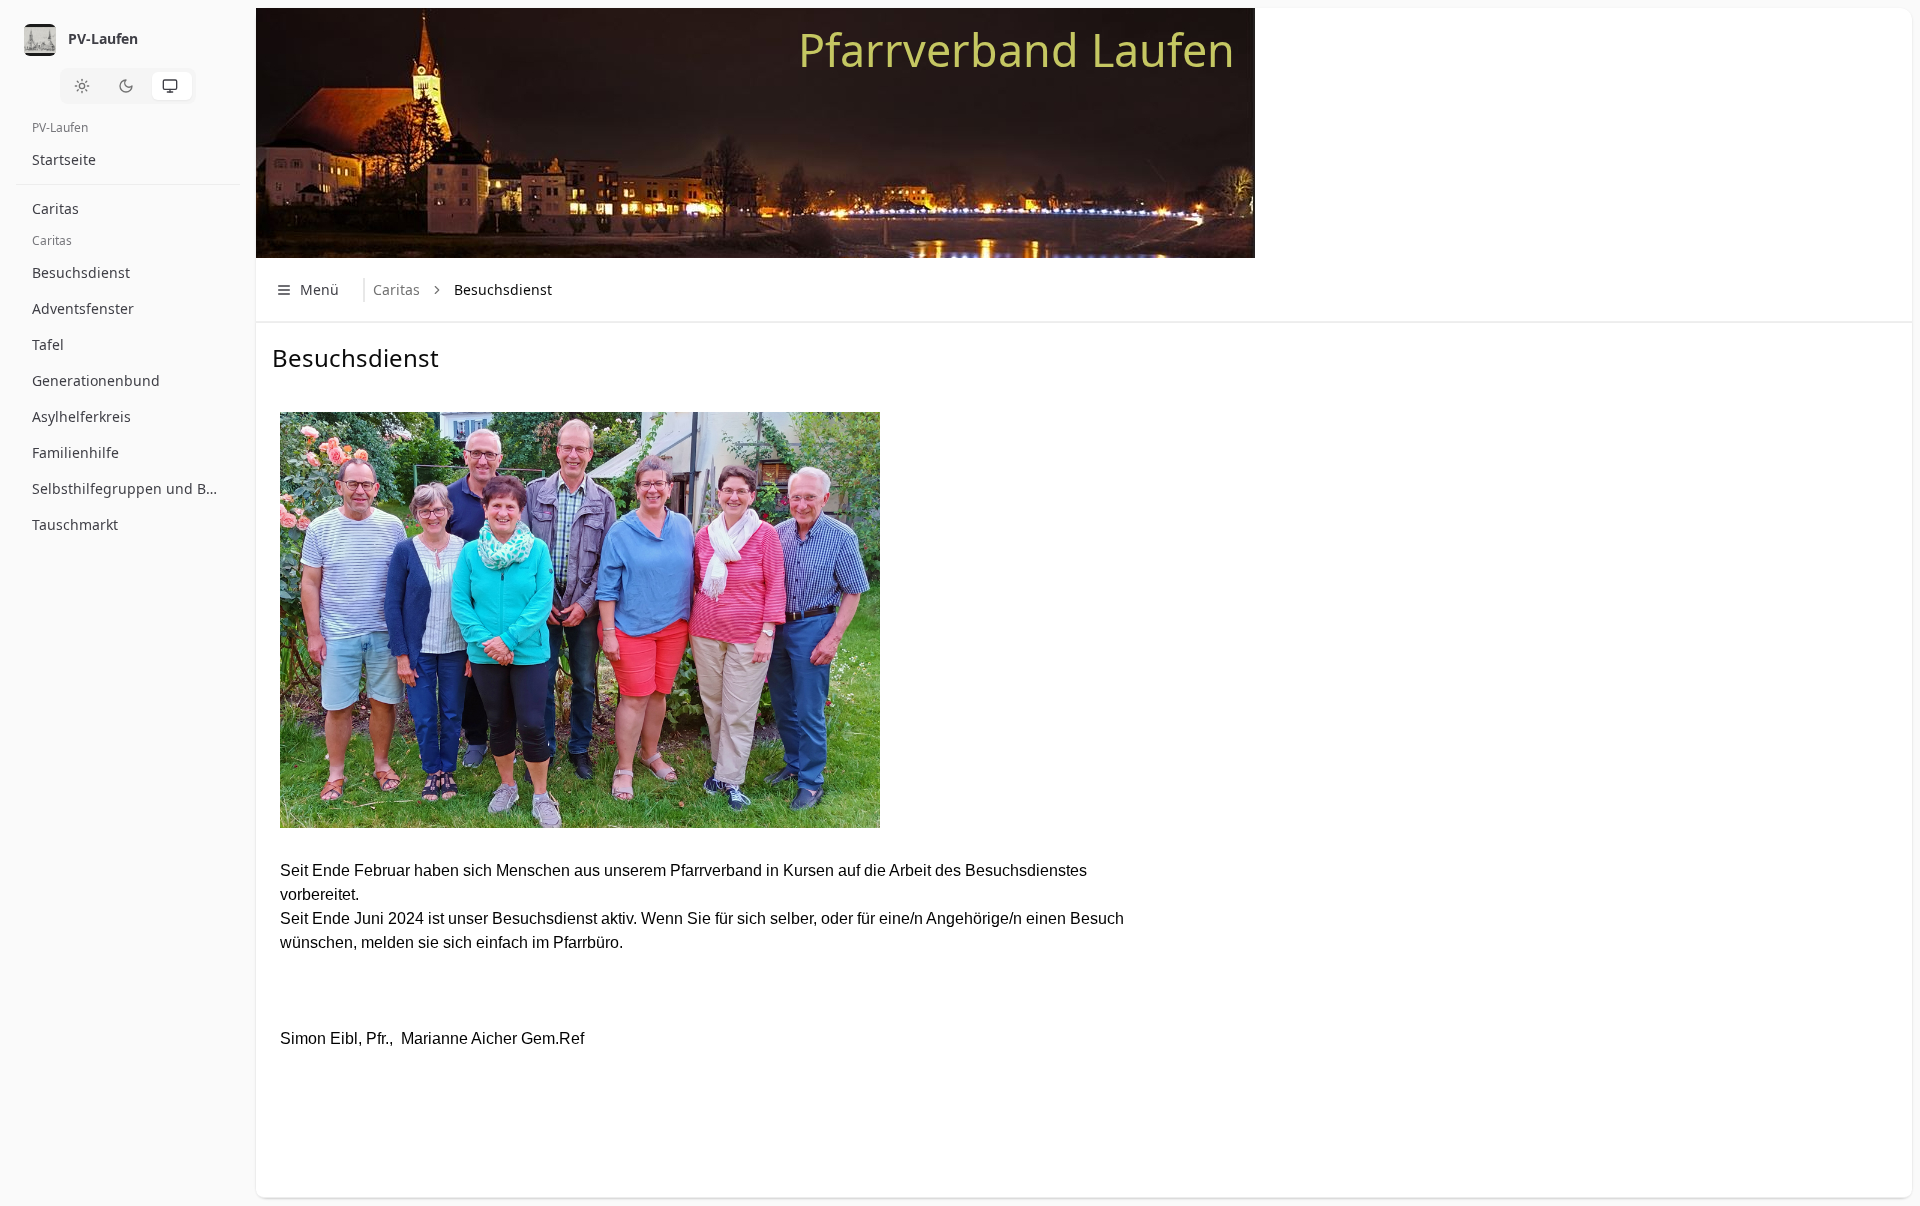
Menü (319, 289)
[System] (172, 86)
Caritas (396, 289)
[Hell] (84, 86)
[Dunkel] (128, 86)
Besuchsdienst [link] (503, 289)
